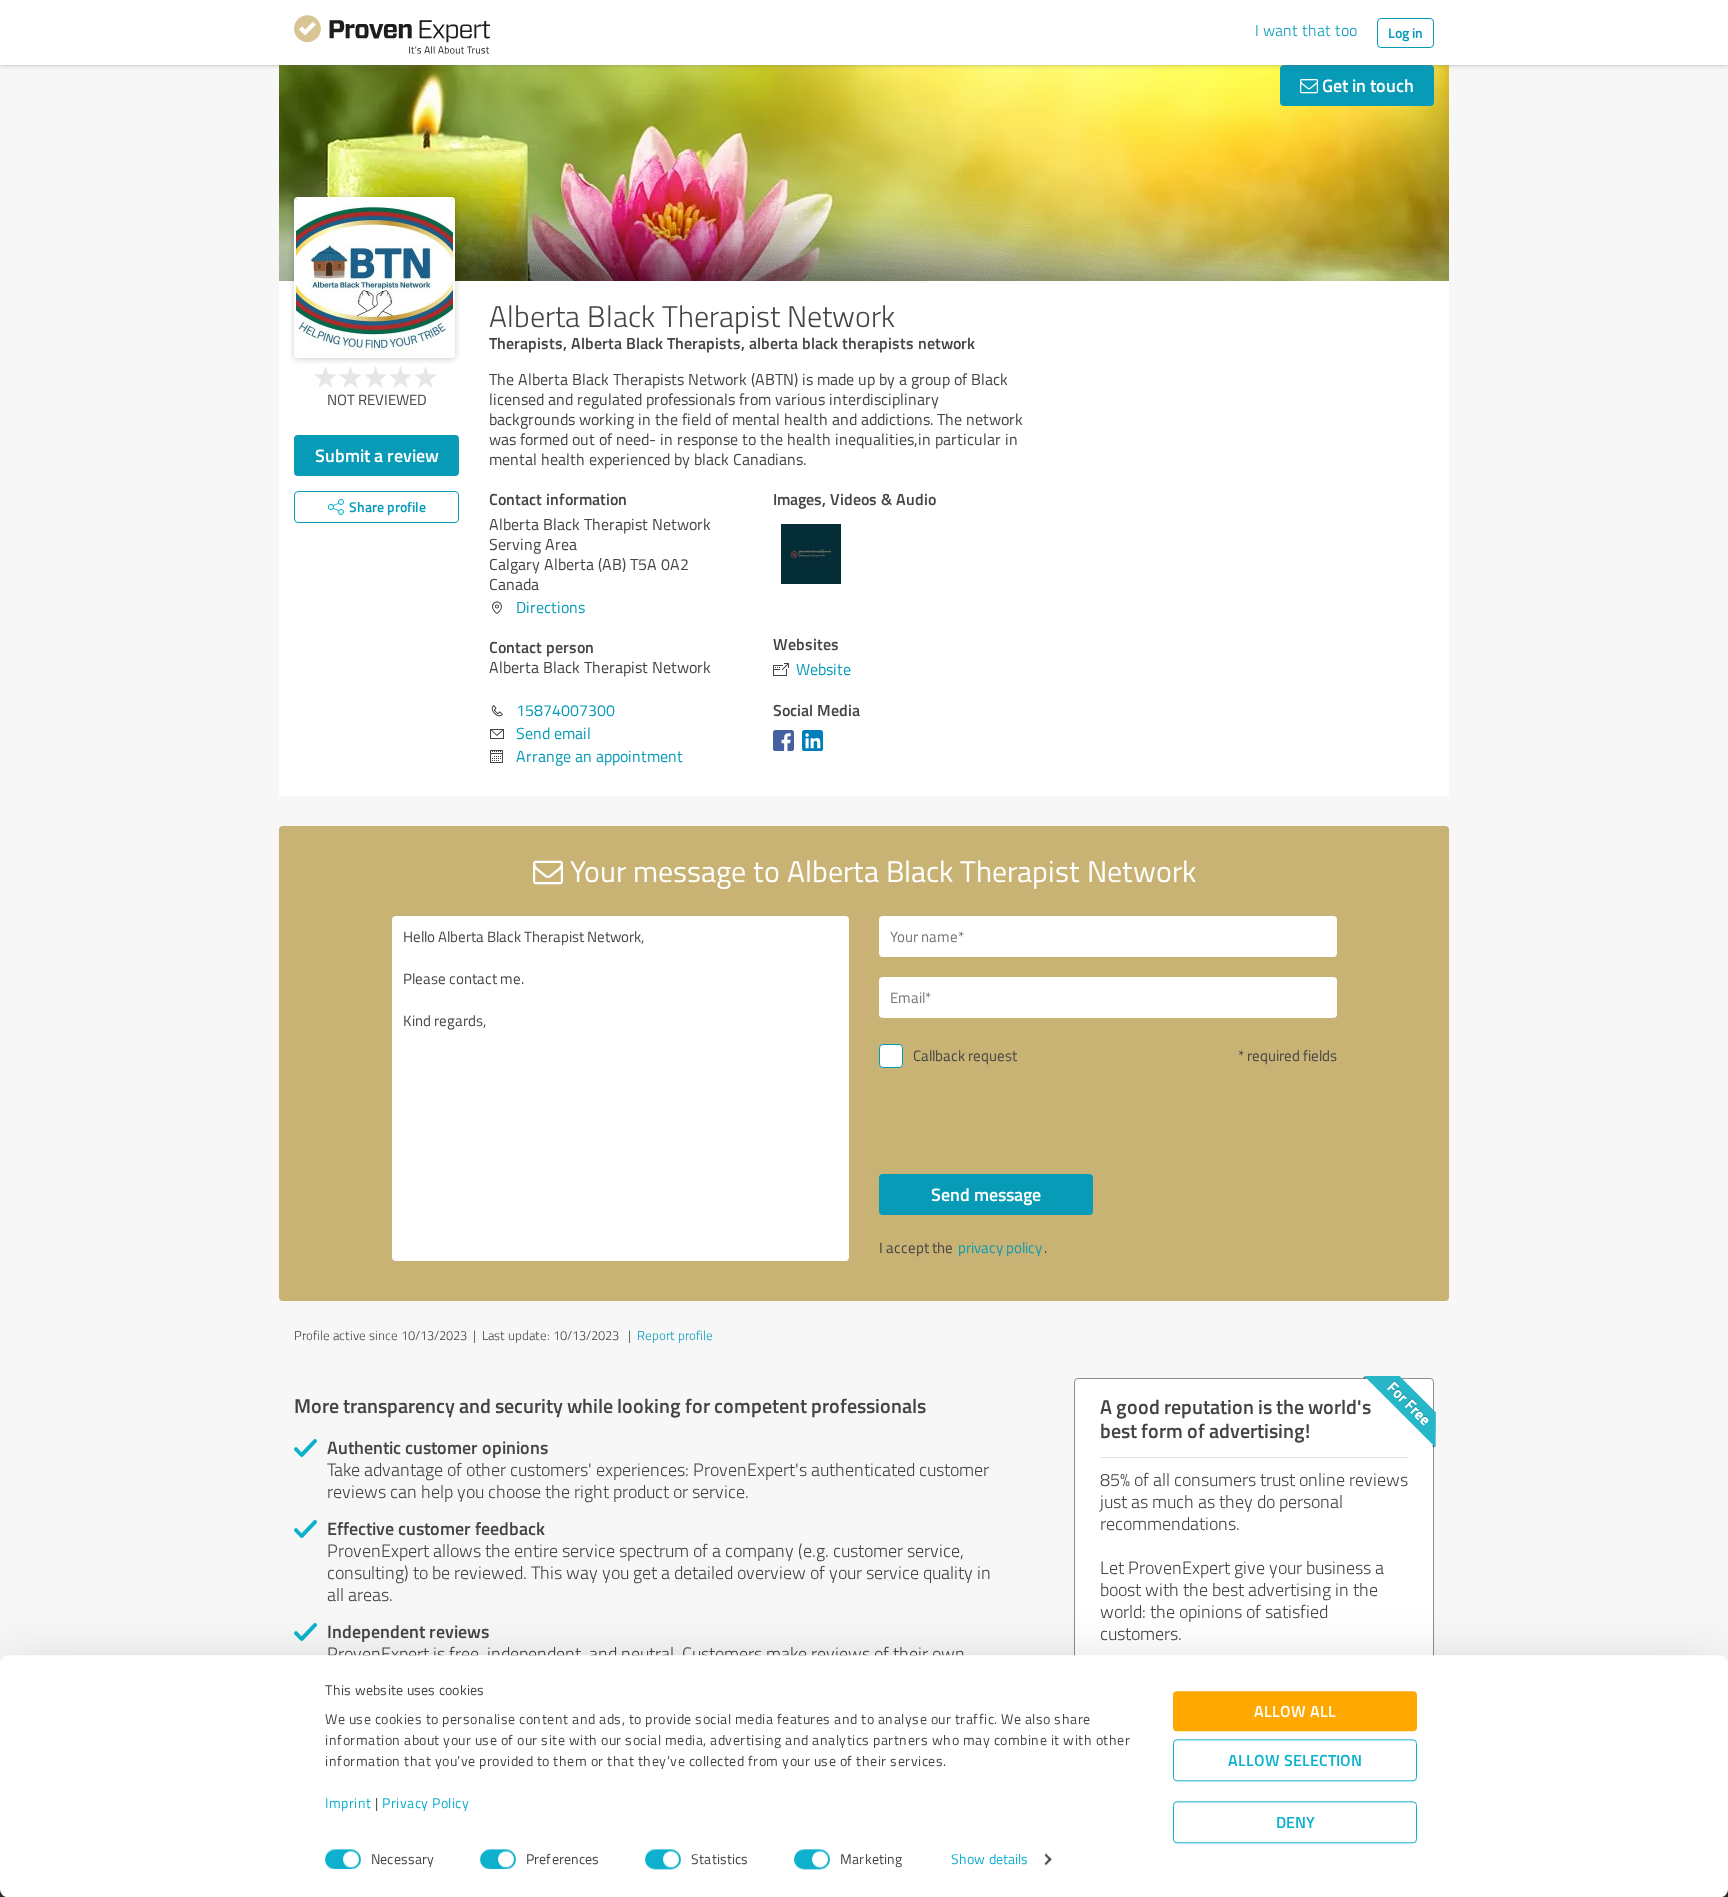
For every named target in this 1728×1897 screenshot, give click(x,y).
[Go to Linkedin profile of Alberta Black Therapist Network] (816, 750)
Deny (1295, 1822)
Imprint (348, 1803)
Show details (989, 1859)
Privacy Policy (425, 1803)
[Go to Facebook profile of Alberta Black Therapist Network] (787, 750)
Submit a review (377, 455)
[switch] (498, 1859)
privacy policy (1000, 1247)
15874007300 (565, 710)
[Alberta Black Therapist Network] (374, 277)
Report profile (675, 1335)
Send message (986, 1194)
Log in (1405, 32)
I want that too (1306, 30)
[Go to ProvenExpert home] (392, 38)
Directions (550, 607)
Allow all (1295, 1711)
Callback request (965, 1055)
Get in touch (1366, 85)
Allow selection (1295, 1760)
